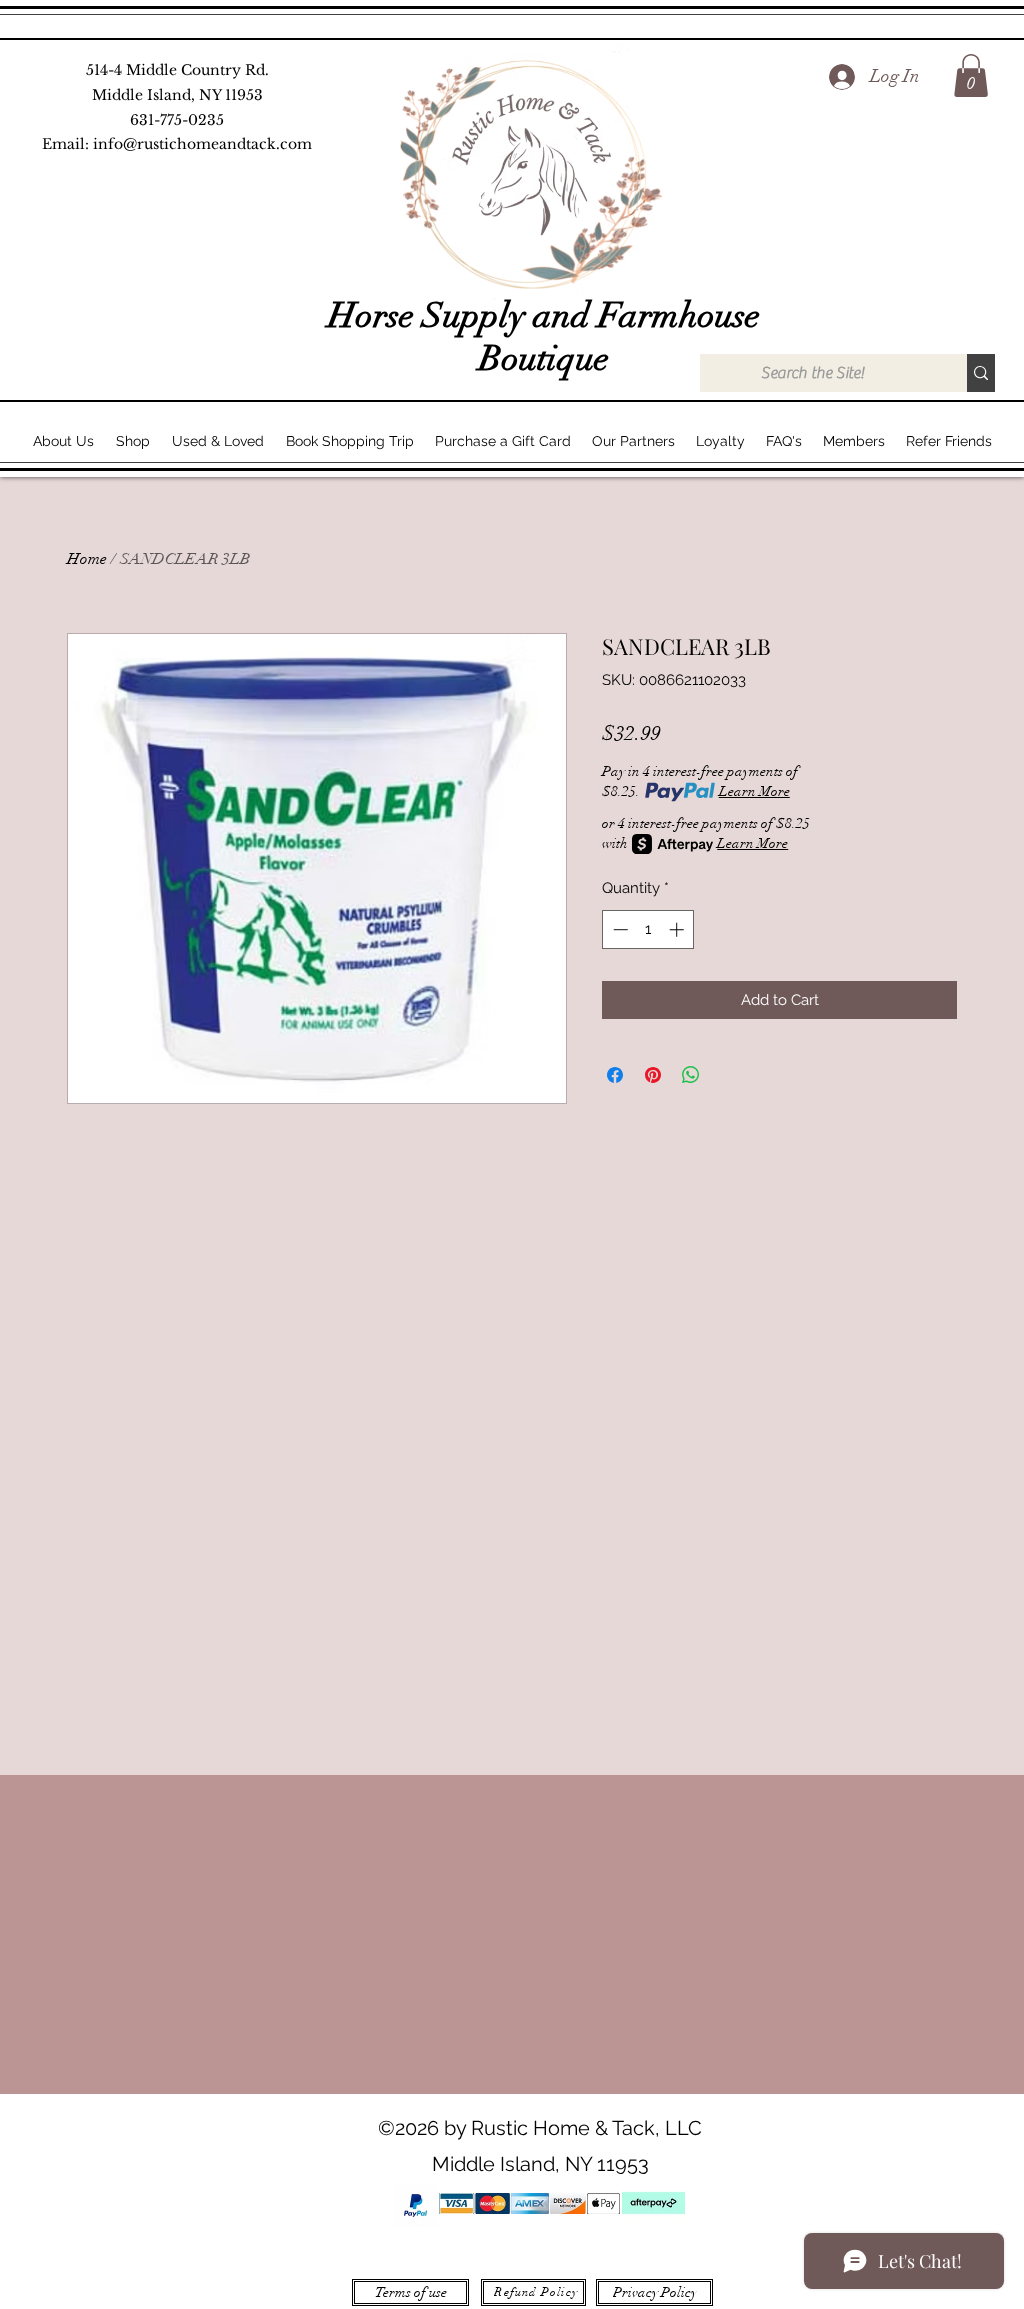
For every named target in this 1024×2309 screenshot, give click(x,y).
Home (87, 559)
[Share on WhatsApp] (691, 1075)
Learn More (754, 791)
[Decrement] (618, 929)
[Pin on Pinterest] (653, 1075)
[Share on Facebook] (615, 1075)
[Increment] (678, 929)
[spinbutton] (648, 929)
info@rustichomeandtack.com (202, 144)
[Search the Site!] (981, 373)
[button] (971, 75)
